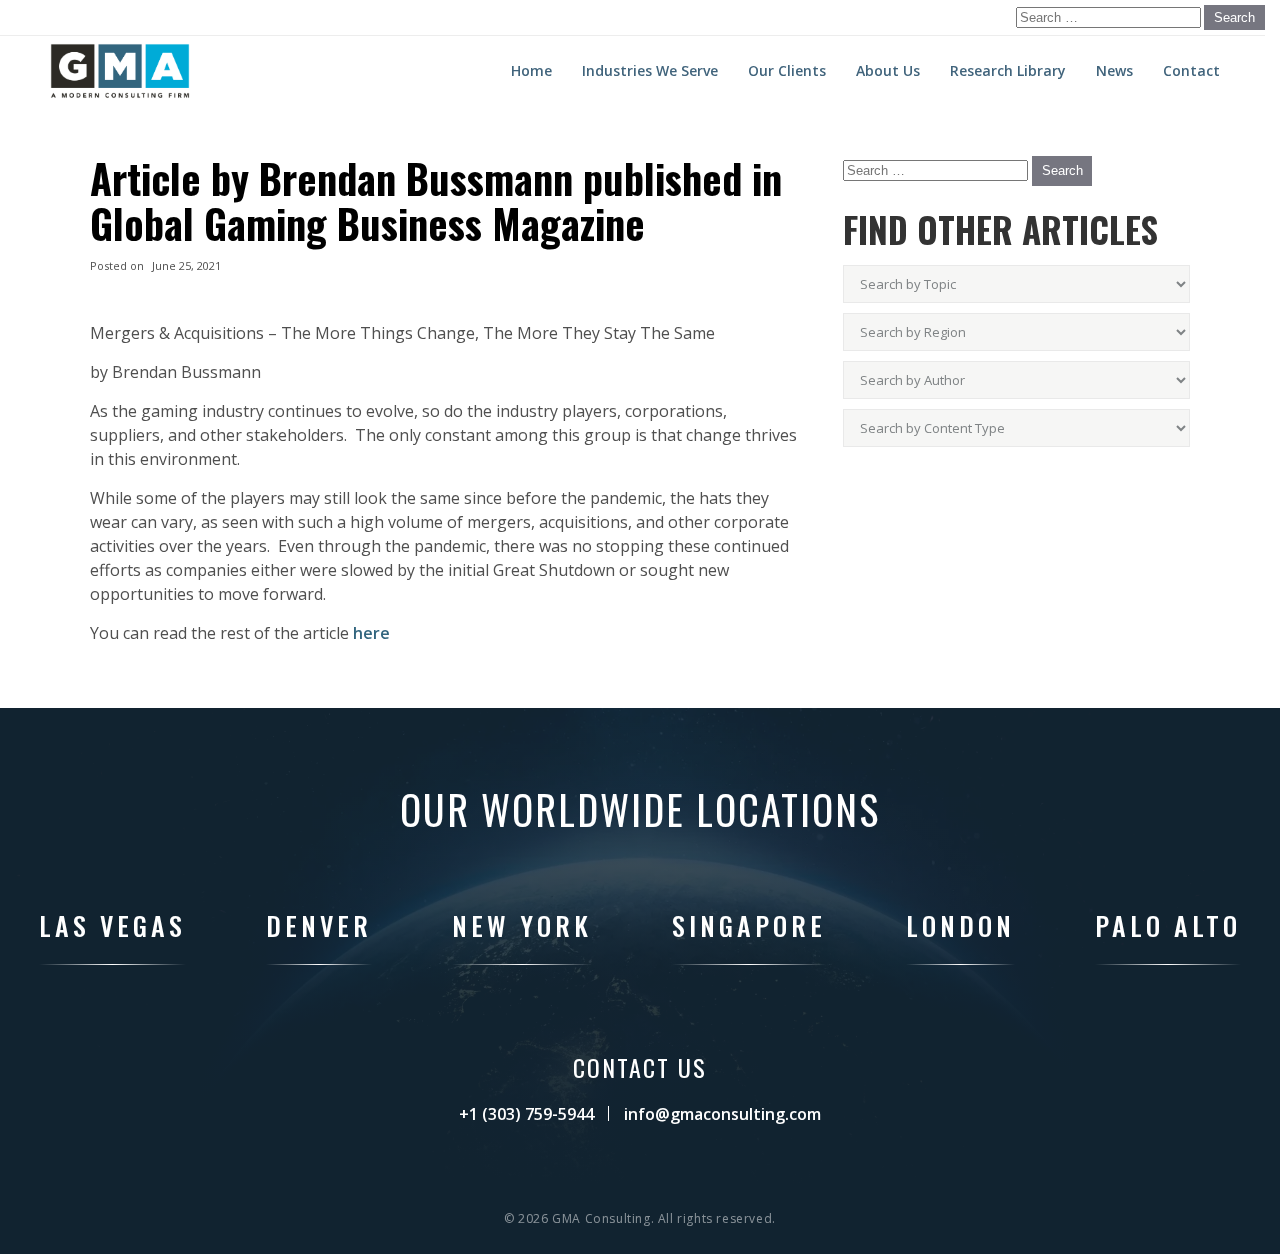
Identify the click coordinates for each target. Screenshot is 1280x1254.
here (371, 633)
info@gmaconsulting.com (722, 1114)
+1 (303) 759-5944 (526, 1114)
